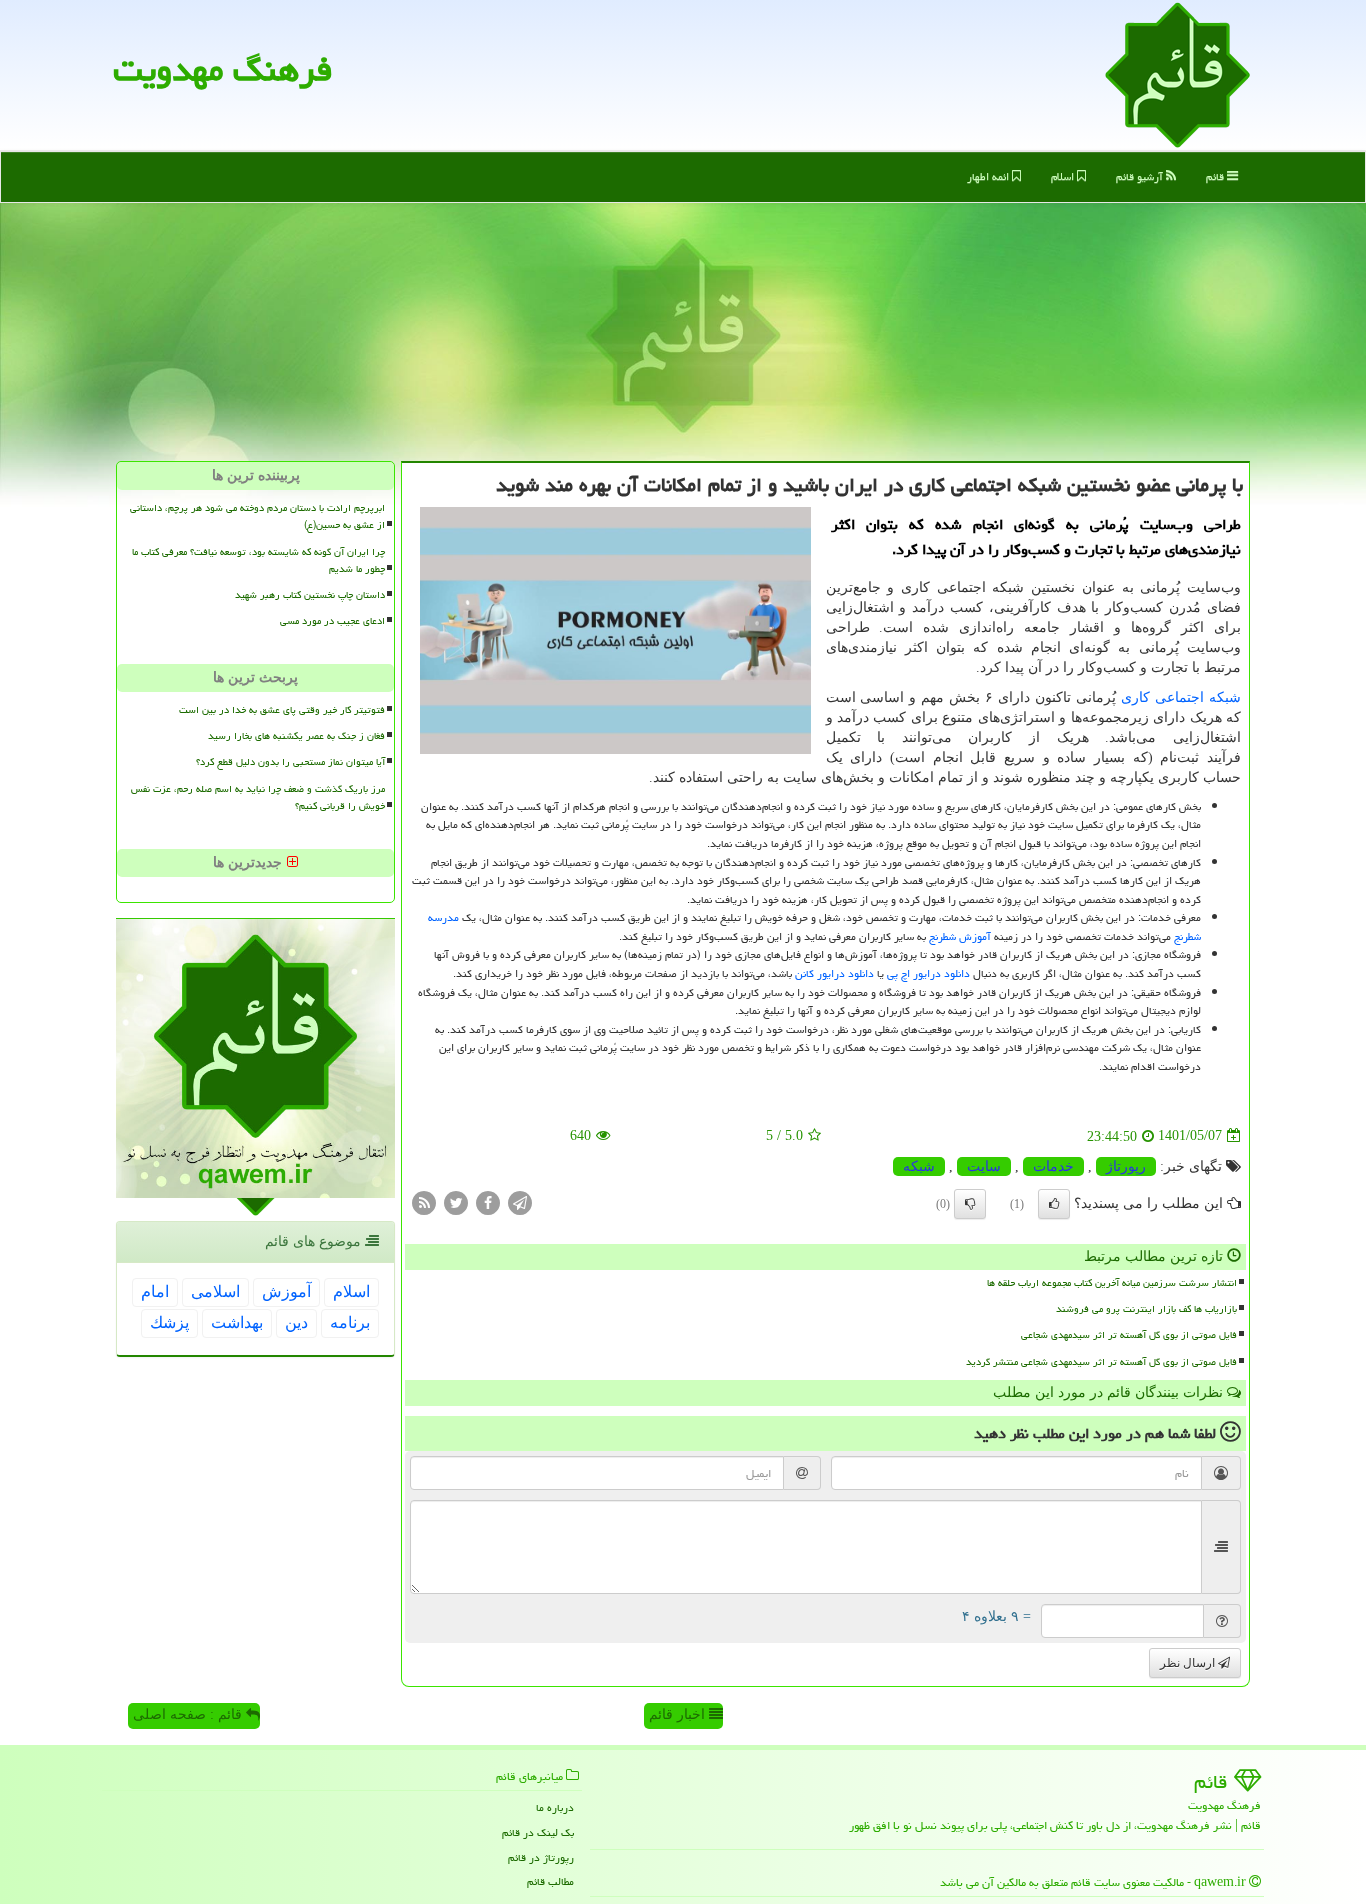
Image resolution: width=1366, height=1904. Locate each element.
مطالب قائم (550, 1881)
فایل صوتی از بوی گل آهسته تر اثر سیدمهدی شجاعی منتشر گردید (1101, 1362)
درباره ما (555, 1807)
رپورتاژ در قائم (541, 1857)
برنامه (350, 1322)
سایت (984, 1166)
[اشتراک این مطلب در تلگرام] (520, 1201)
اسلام (1064, 176)
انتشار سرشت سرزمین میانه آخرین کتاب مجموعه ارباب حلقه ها (1112, 1283)
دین (296, 1322)
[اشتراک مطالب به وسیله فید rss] (424, 1201)
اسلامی (215, 1291)
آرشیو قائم (1141, 176)
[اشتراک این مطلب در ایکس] (456, 1201)
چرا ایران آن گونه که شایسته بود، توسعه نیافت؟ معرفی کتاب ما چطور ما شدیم (258, 560)
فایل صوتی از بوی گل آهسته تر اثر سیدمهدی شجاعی (1129, 1335)
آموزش (286, 1291)
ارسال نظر (1189, 1663)
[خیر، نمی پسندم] (970, 1204)
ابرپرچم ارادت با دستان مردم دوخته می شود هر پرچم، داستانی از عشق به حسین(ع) (257, 516)
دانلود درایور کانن (834, 973)
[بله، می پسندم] (1054, 1204)
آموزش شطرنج (960, 936)
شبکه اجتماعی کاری (1181, 697)
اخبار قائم (679, 1714)
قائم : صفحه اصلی (189, 1714)
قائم (1216, 176)
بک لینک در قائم (538, 1832)
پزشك (169, 1322)
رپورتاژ (1126, 1166)
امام (155, 1291)
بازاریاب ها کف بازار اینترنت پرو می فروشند (1146, 1309)
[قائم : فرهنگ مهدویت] (1177, 73)
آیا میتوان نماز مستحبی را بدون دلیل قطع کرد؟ (290, 762)
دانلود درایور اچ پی (928, 973)
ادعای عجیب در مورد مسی (332, 621)
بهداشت (237, 1322)
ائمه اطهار (989, 176)
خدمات (1053, 1166)
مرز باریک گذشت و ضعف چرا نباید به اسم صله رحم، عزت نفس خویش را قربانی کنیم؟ (258, 797)
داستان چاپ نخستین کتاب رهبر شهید (310, 595)
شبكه (919, 1166)
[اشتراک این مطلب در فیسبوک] (488, 1201)
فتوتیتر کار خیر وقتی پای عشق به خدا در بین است (282, 710)
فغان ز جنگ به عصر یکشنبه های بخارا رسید (296, 736)
